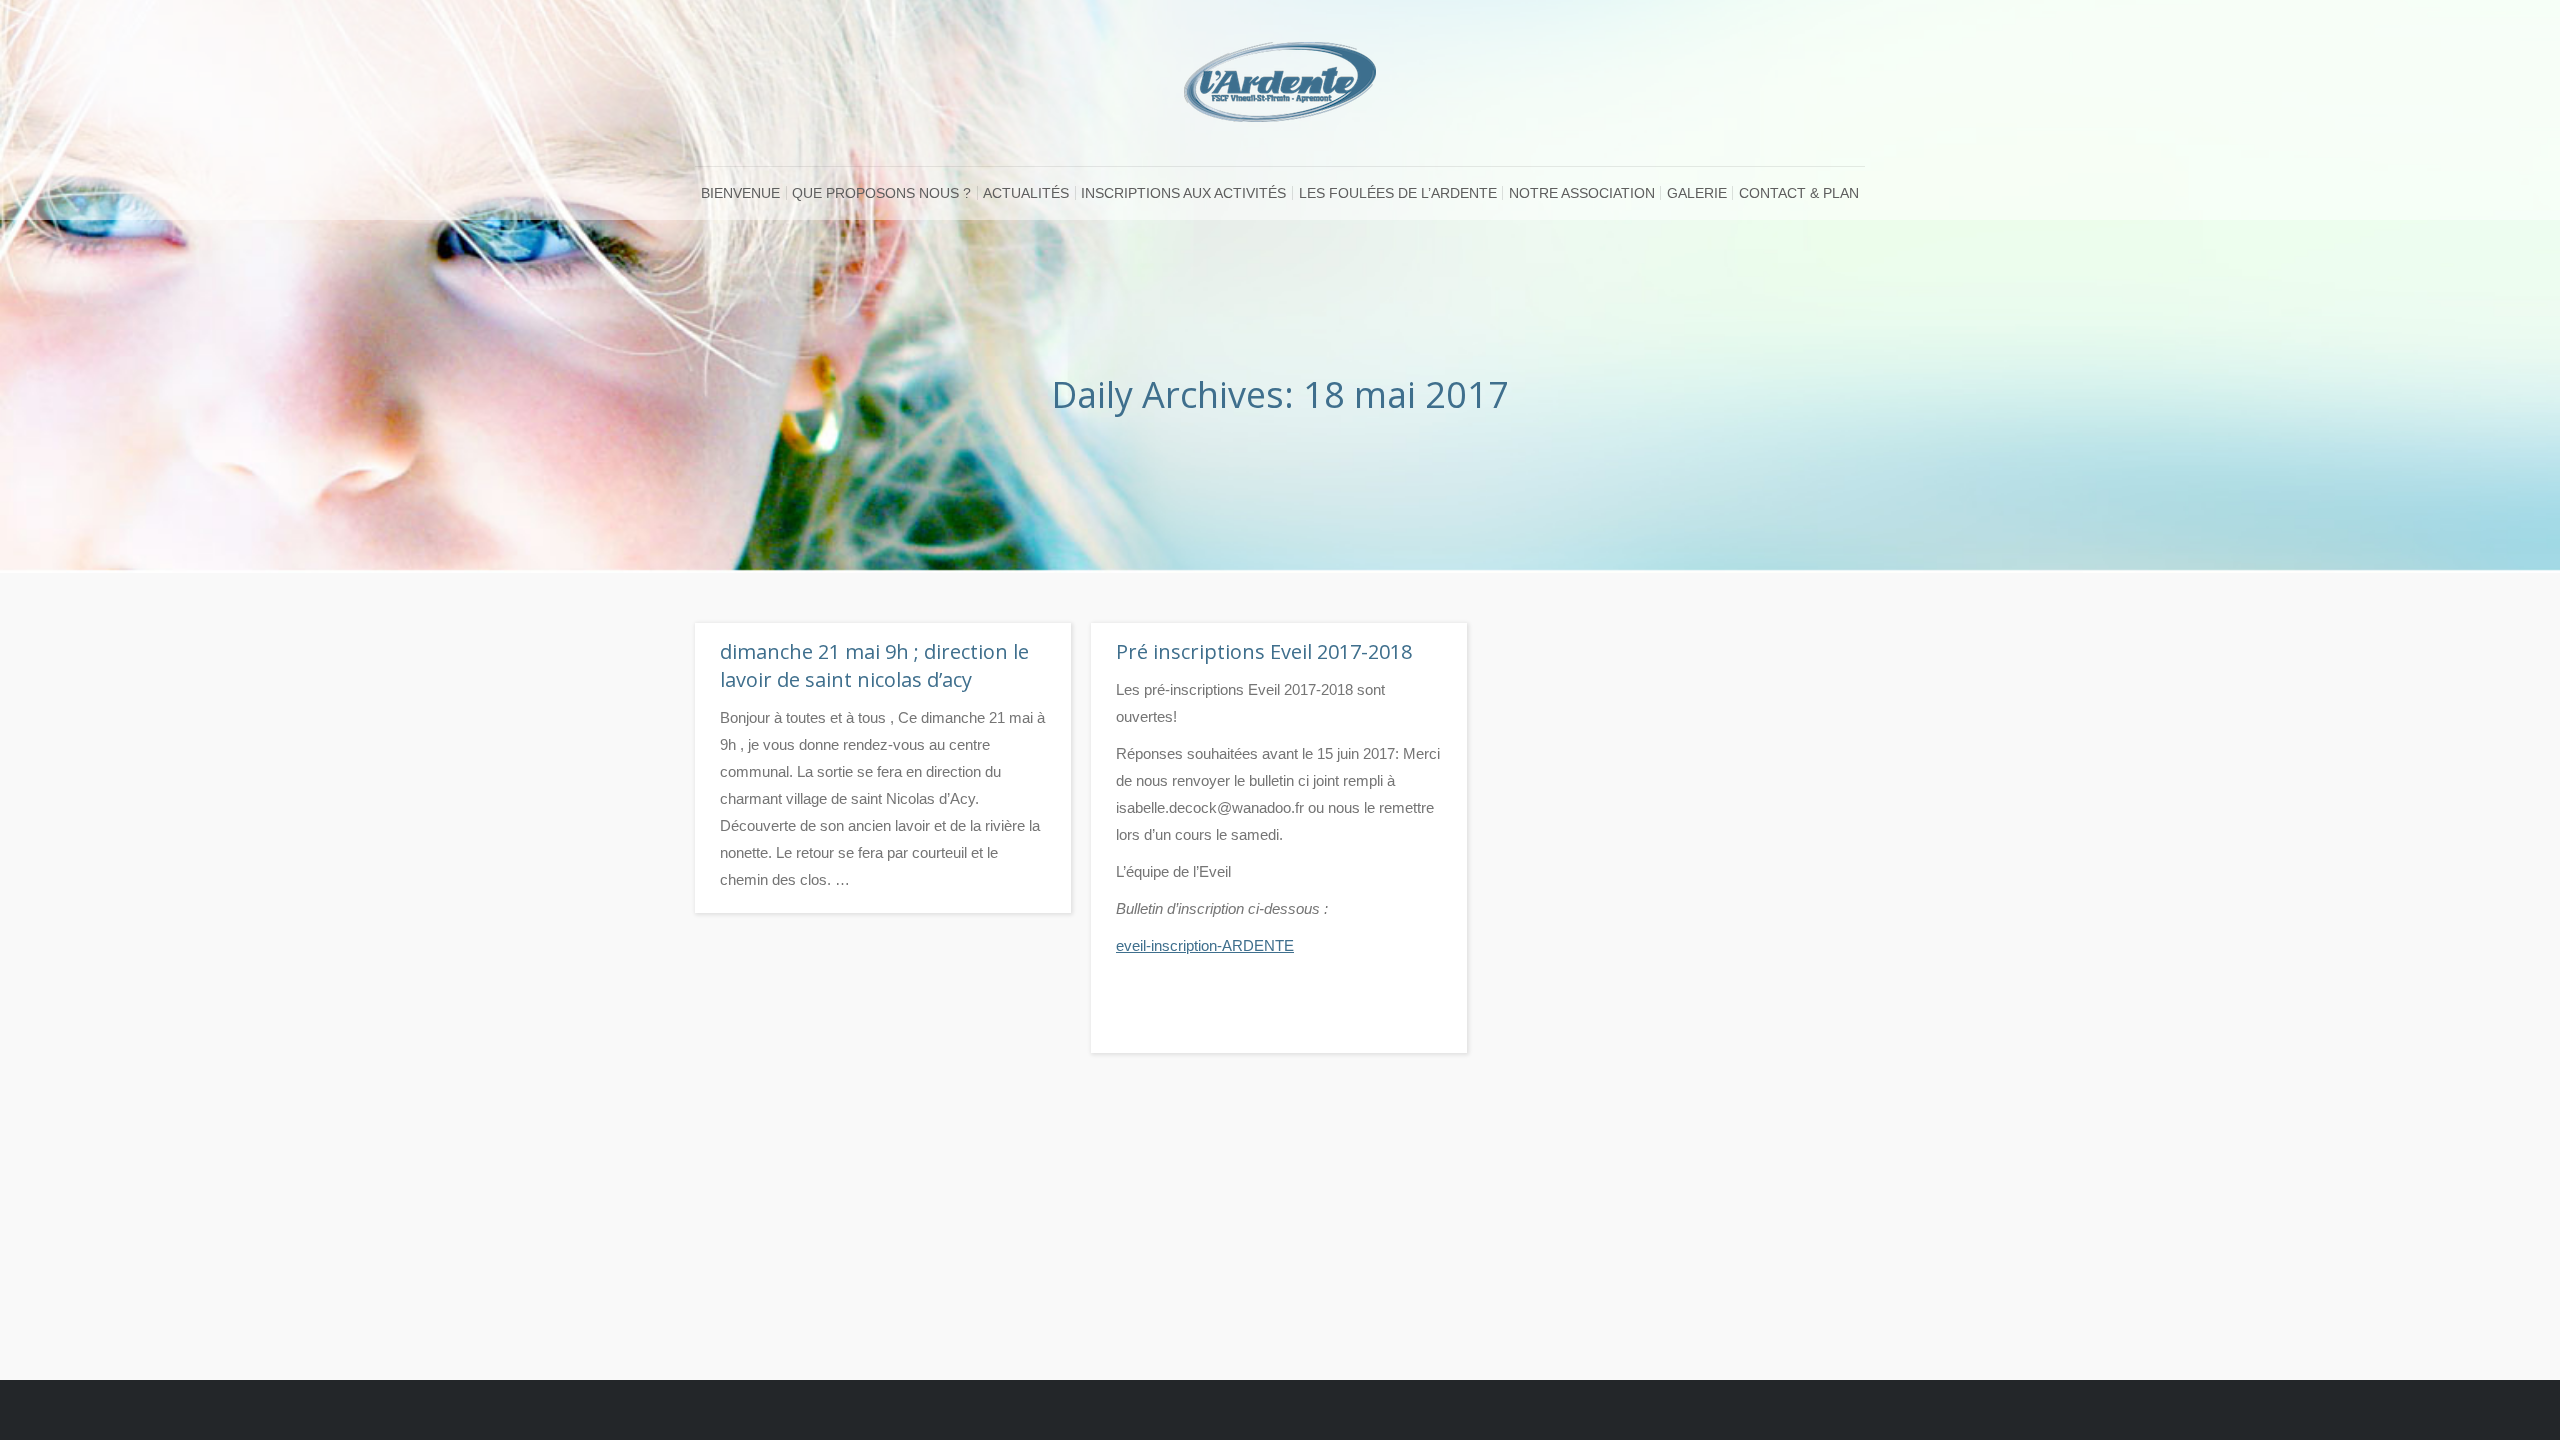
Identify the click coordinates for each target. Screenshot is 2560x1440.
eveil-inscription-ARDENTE (1205, 945)
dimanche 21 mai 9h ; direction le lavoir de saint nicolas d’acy (874, 665)
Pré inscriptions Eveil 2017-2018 (1264, 651)
